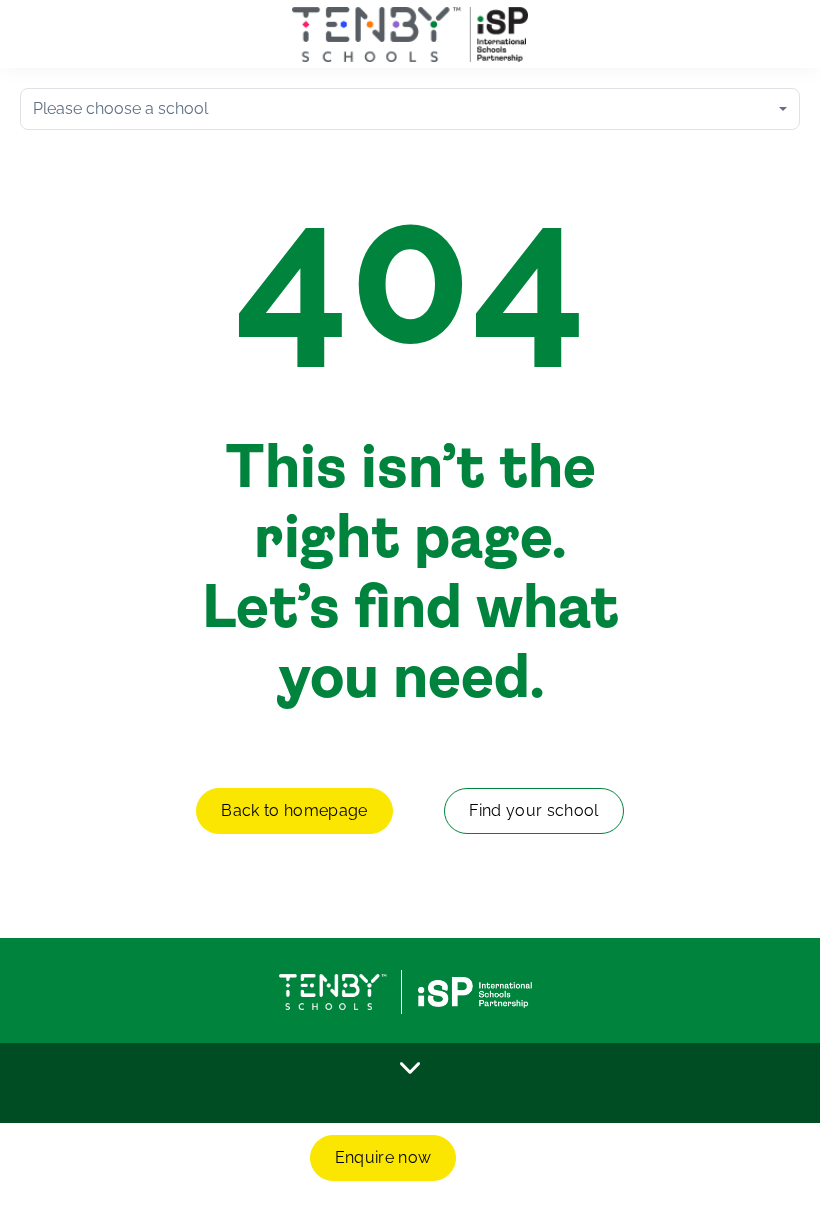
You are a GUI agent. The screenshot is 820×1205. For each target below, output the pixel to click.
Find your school (533, 810)
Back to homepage (294, 810)
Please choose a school (120, 108)
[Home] (410, 34)
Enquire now (383, 1157)
